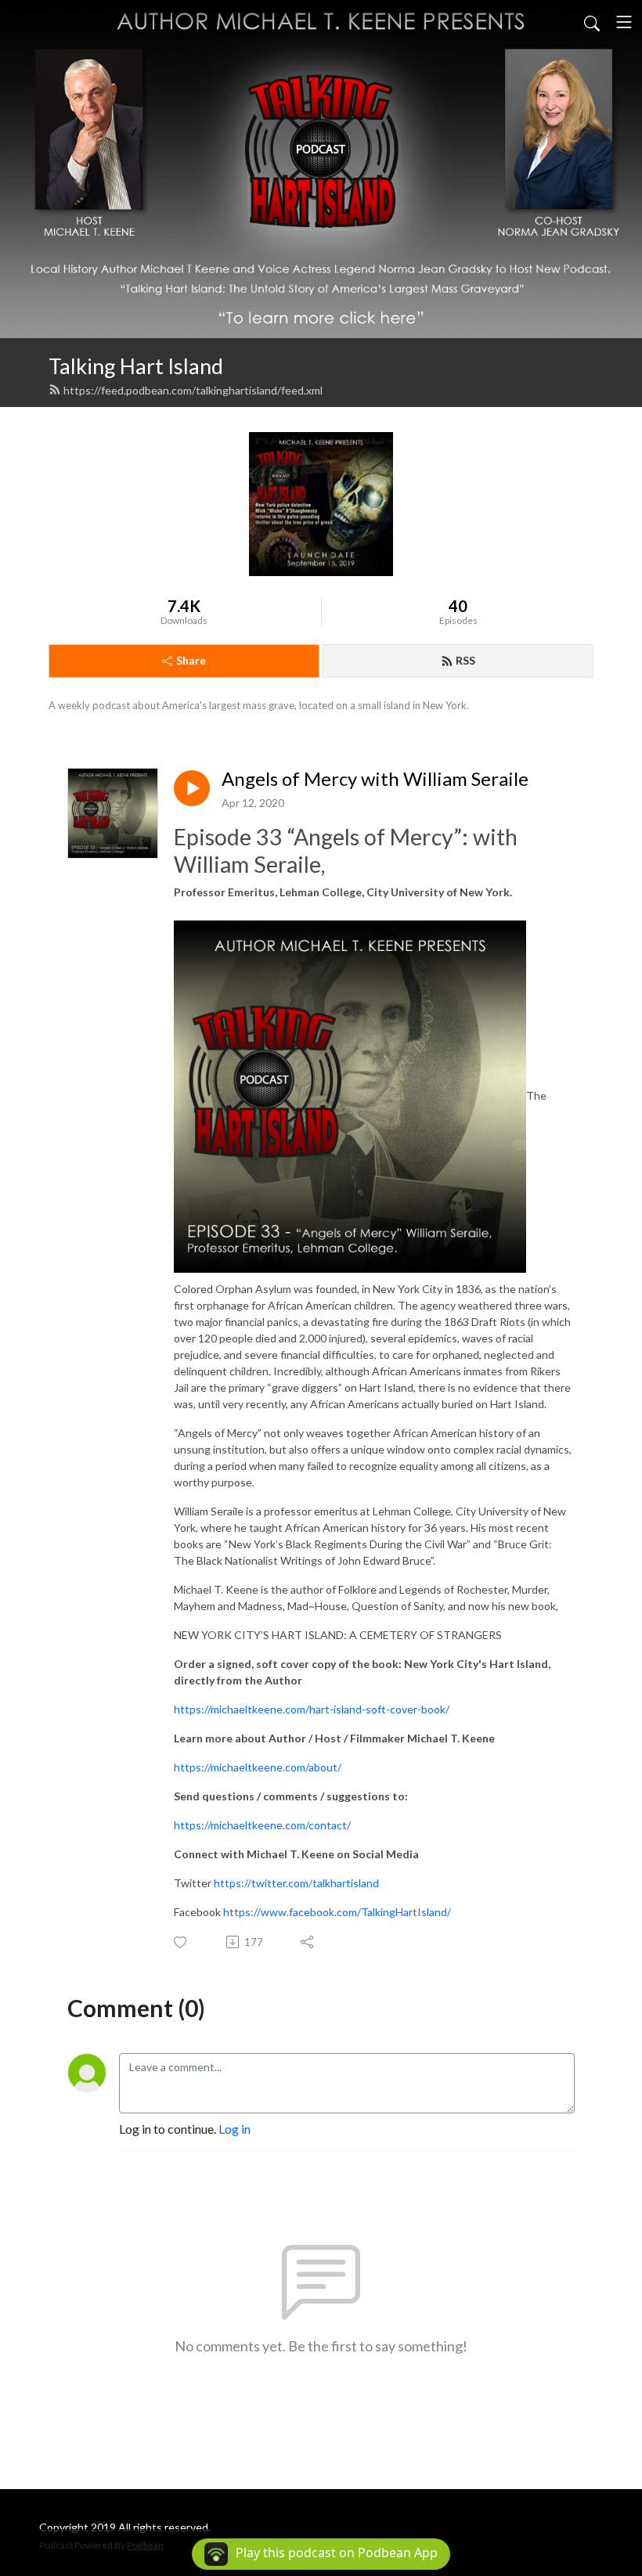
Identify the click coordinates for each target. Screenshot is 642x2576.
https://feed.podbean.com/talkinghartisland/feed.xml (193, 390)
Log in (234, 2129)
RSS (465, 660)
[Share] (308, 1942)
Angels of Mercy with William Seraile (375, 779)
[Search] (592, 22)
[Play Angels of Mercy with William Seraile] (192, 788)
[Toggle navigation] (624, 22)
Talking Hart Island (136, 366)
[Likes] (181, 1942)
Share (191, 660)
